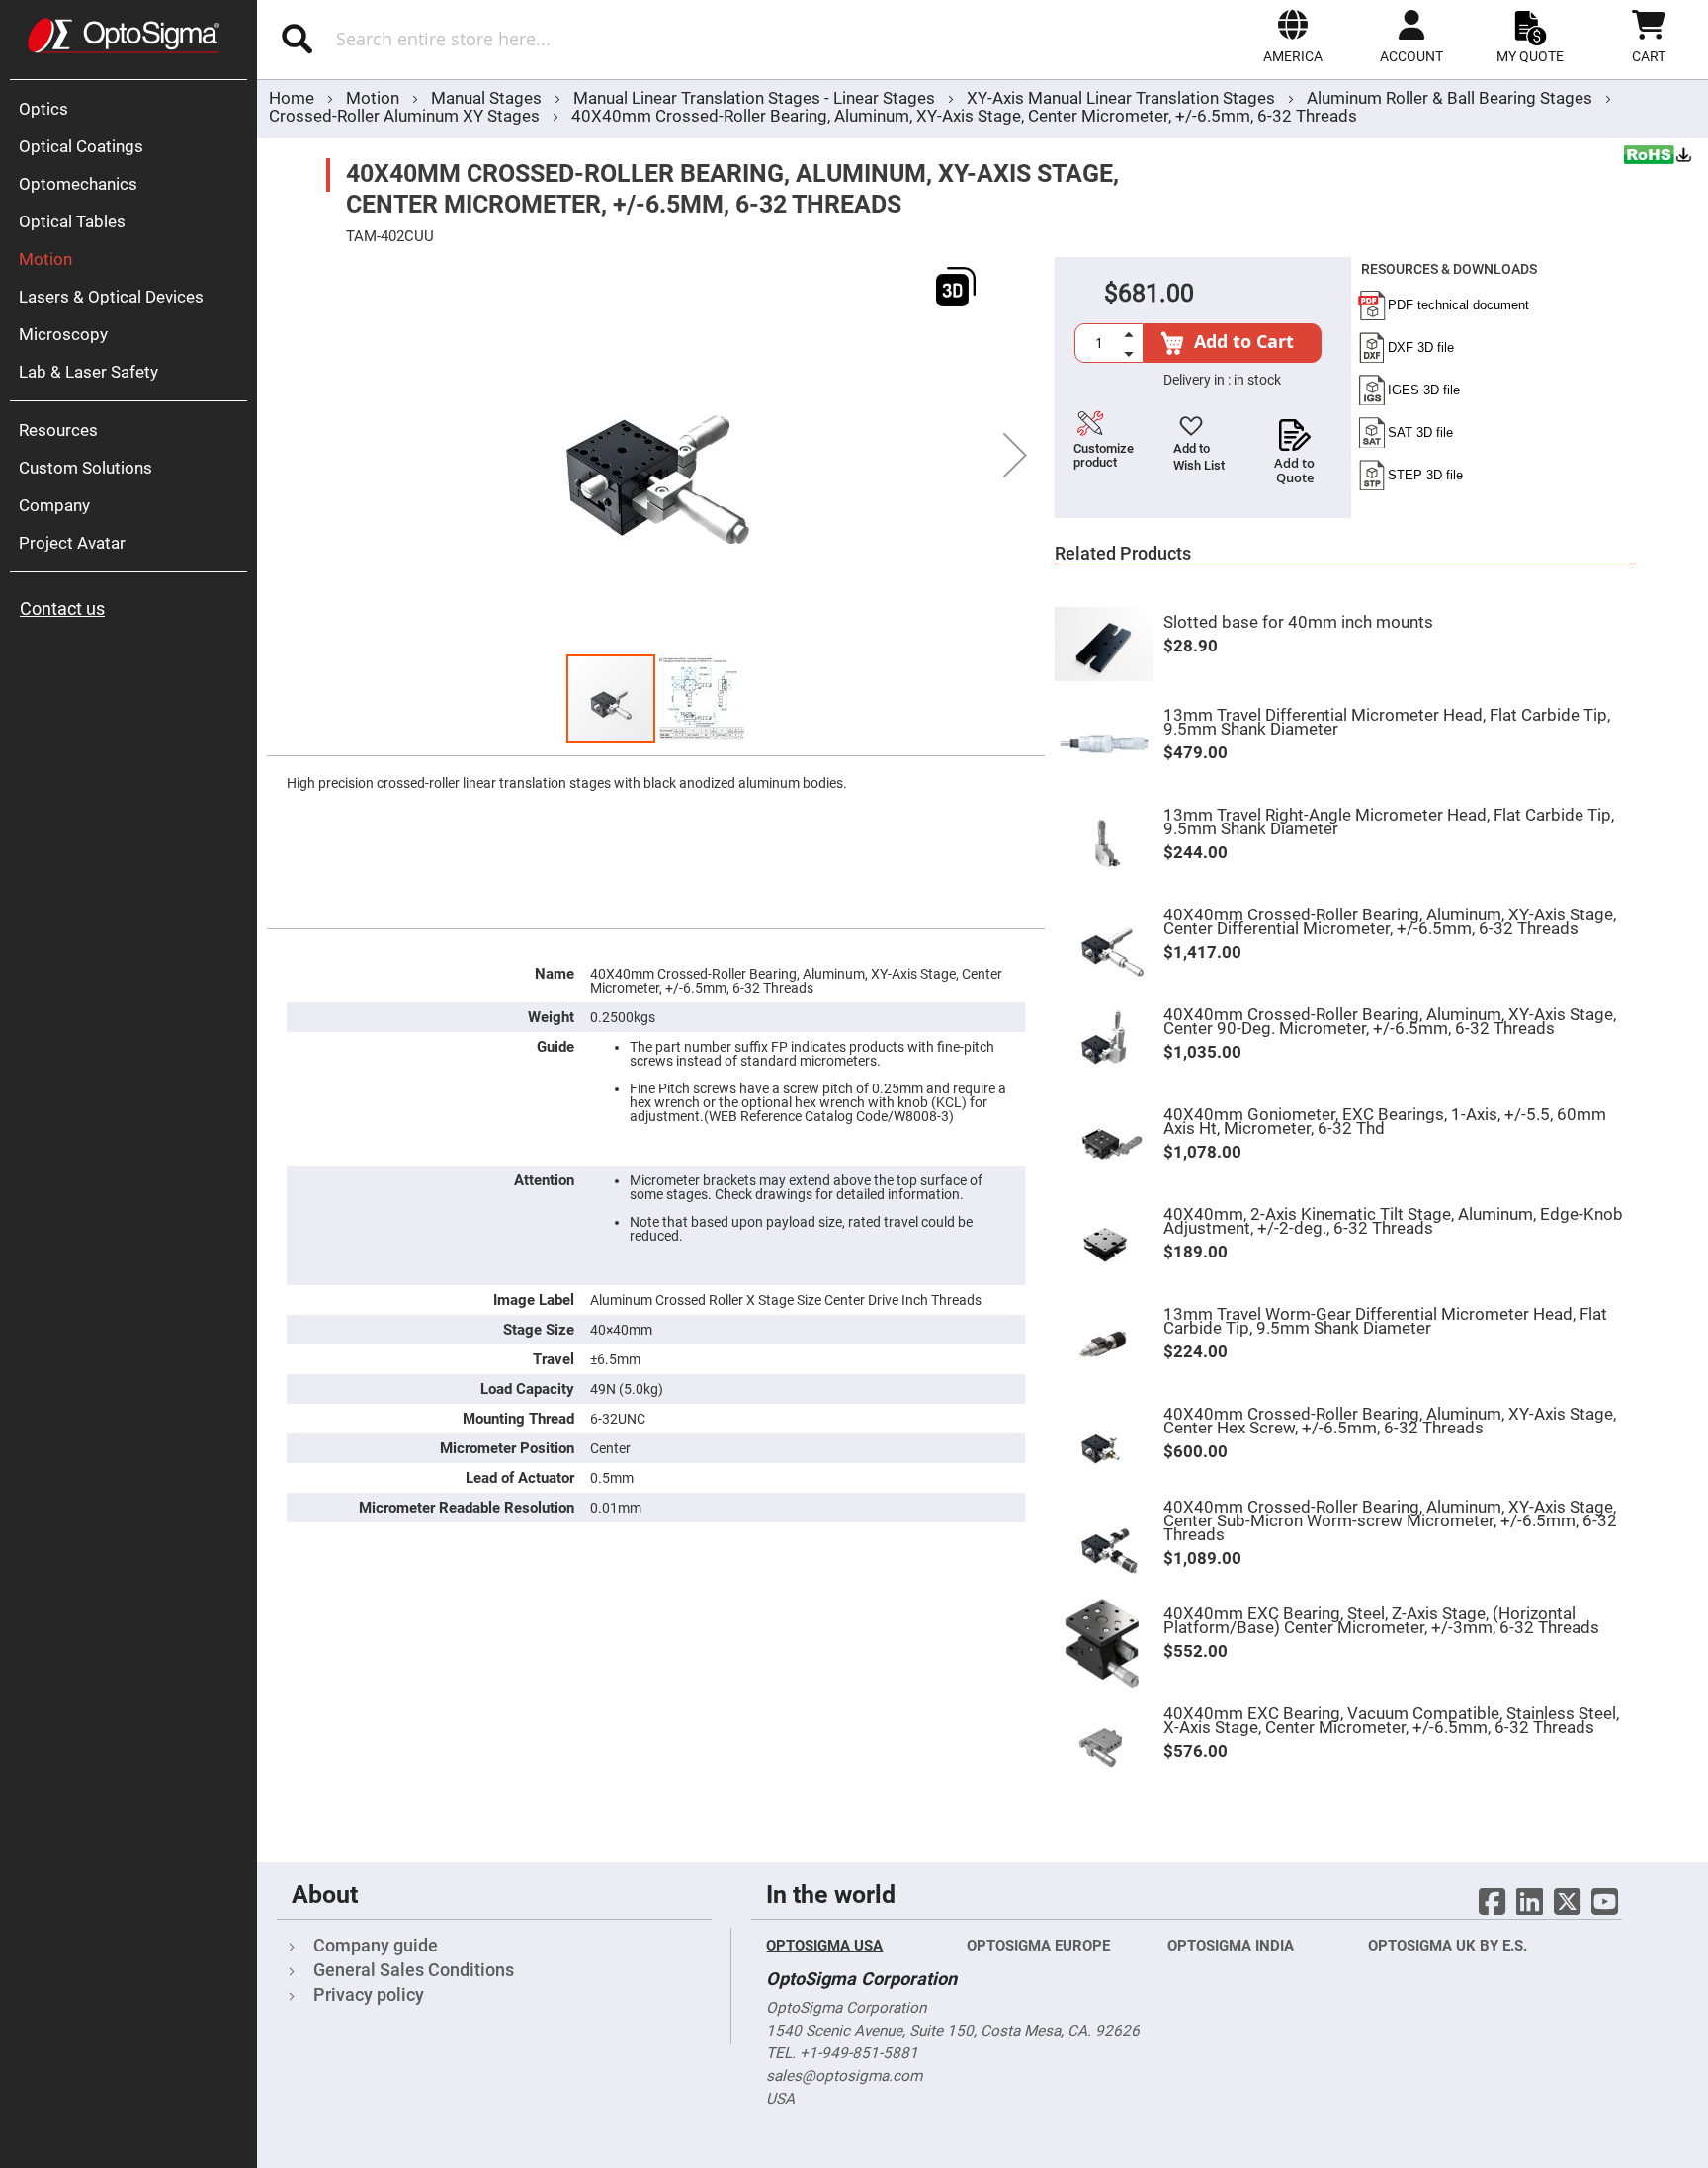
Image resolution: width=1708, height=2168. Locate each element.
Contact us (62, 608)
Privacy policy (369, 1995)
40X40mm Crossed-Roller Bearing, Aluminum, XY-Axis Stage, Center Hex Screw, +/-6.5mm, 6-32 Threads (1390, 1421)
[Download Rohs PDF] (1659, 157)
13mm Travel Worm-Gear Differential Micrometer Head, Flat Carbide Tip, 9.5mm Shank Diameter (1385, 1321)
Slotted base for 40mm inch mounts (1298, 622)
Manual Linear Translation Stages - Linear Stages (756, 98)
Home (292, 98)
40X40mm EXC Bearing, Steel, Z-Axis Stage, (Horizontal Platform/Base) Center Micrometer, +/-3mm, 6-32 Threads (1381, 1620)
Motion (375, 98)
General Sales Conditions (414, 1970)
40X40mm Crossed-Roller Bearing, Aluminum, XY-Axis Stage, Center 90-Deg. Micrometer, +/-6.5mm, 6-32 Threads (1390, 1021)
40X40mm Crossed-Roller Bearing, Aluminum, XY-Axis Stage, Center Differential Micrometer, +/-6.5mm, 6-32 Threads (1390, 921)
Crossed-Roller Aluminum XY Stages (404, 116)
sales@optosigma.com (844, 2076)
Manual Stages (488, 98)
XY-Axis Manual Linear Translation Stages (1123, 98)
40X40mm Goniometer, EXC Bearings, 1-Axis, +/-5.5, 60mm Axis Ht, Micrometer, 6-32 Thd (1385, 1121)
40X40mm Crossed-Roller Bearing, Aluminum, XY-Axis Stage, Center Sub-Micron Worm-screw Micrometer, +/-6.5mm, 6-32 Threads (1390, 1520)
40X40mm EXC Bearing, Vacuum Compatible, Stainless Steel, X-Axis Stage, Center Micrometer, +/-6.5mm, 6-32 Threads (1391, 1720)
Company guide (376, 1945)
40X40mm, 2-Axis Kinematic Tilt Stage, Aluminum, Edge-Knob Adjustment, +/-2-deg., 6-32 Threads (1393, 1221)
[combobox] (517, 39)
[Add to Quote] (1294, 429)
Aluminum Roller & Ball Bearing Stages (1452, 98)
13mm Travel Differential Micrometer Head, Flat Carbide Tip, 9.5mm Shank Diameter (1387, 722)
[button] (1293, 37)
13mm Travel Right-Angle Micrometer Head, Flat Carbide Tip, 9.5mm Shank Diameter (1389, 822)
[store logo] (124, 36)
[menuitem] (133, 109)
